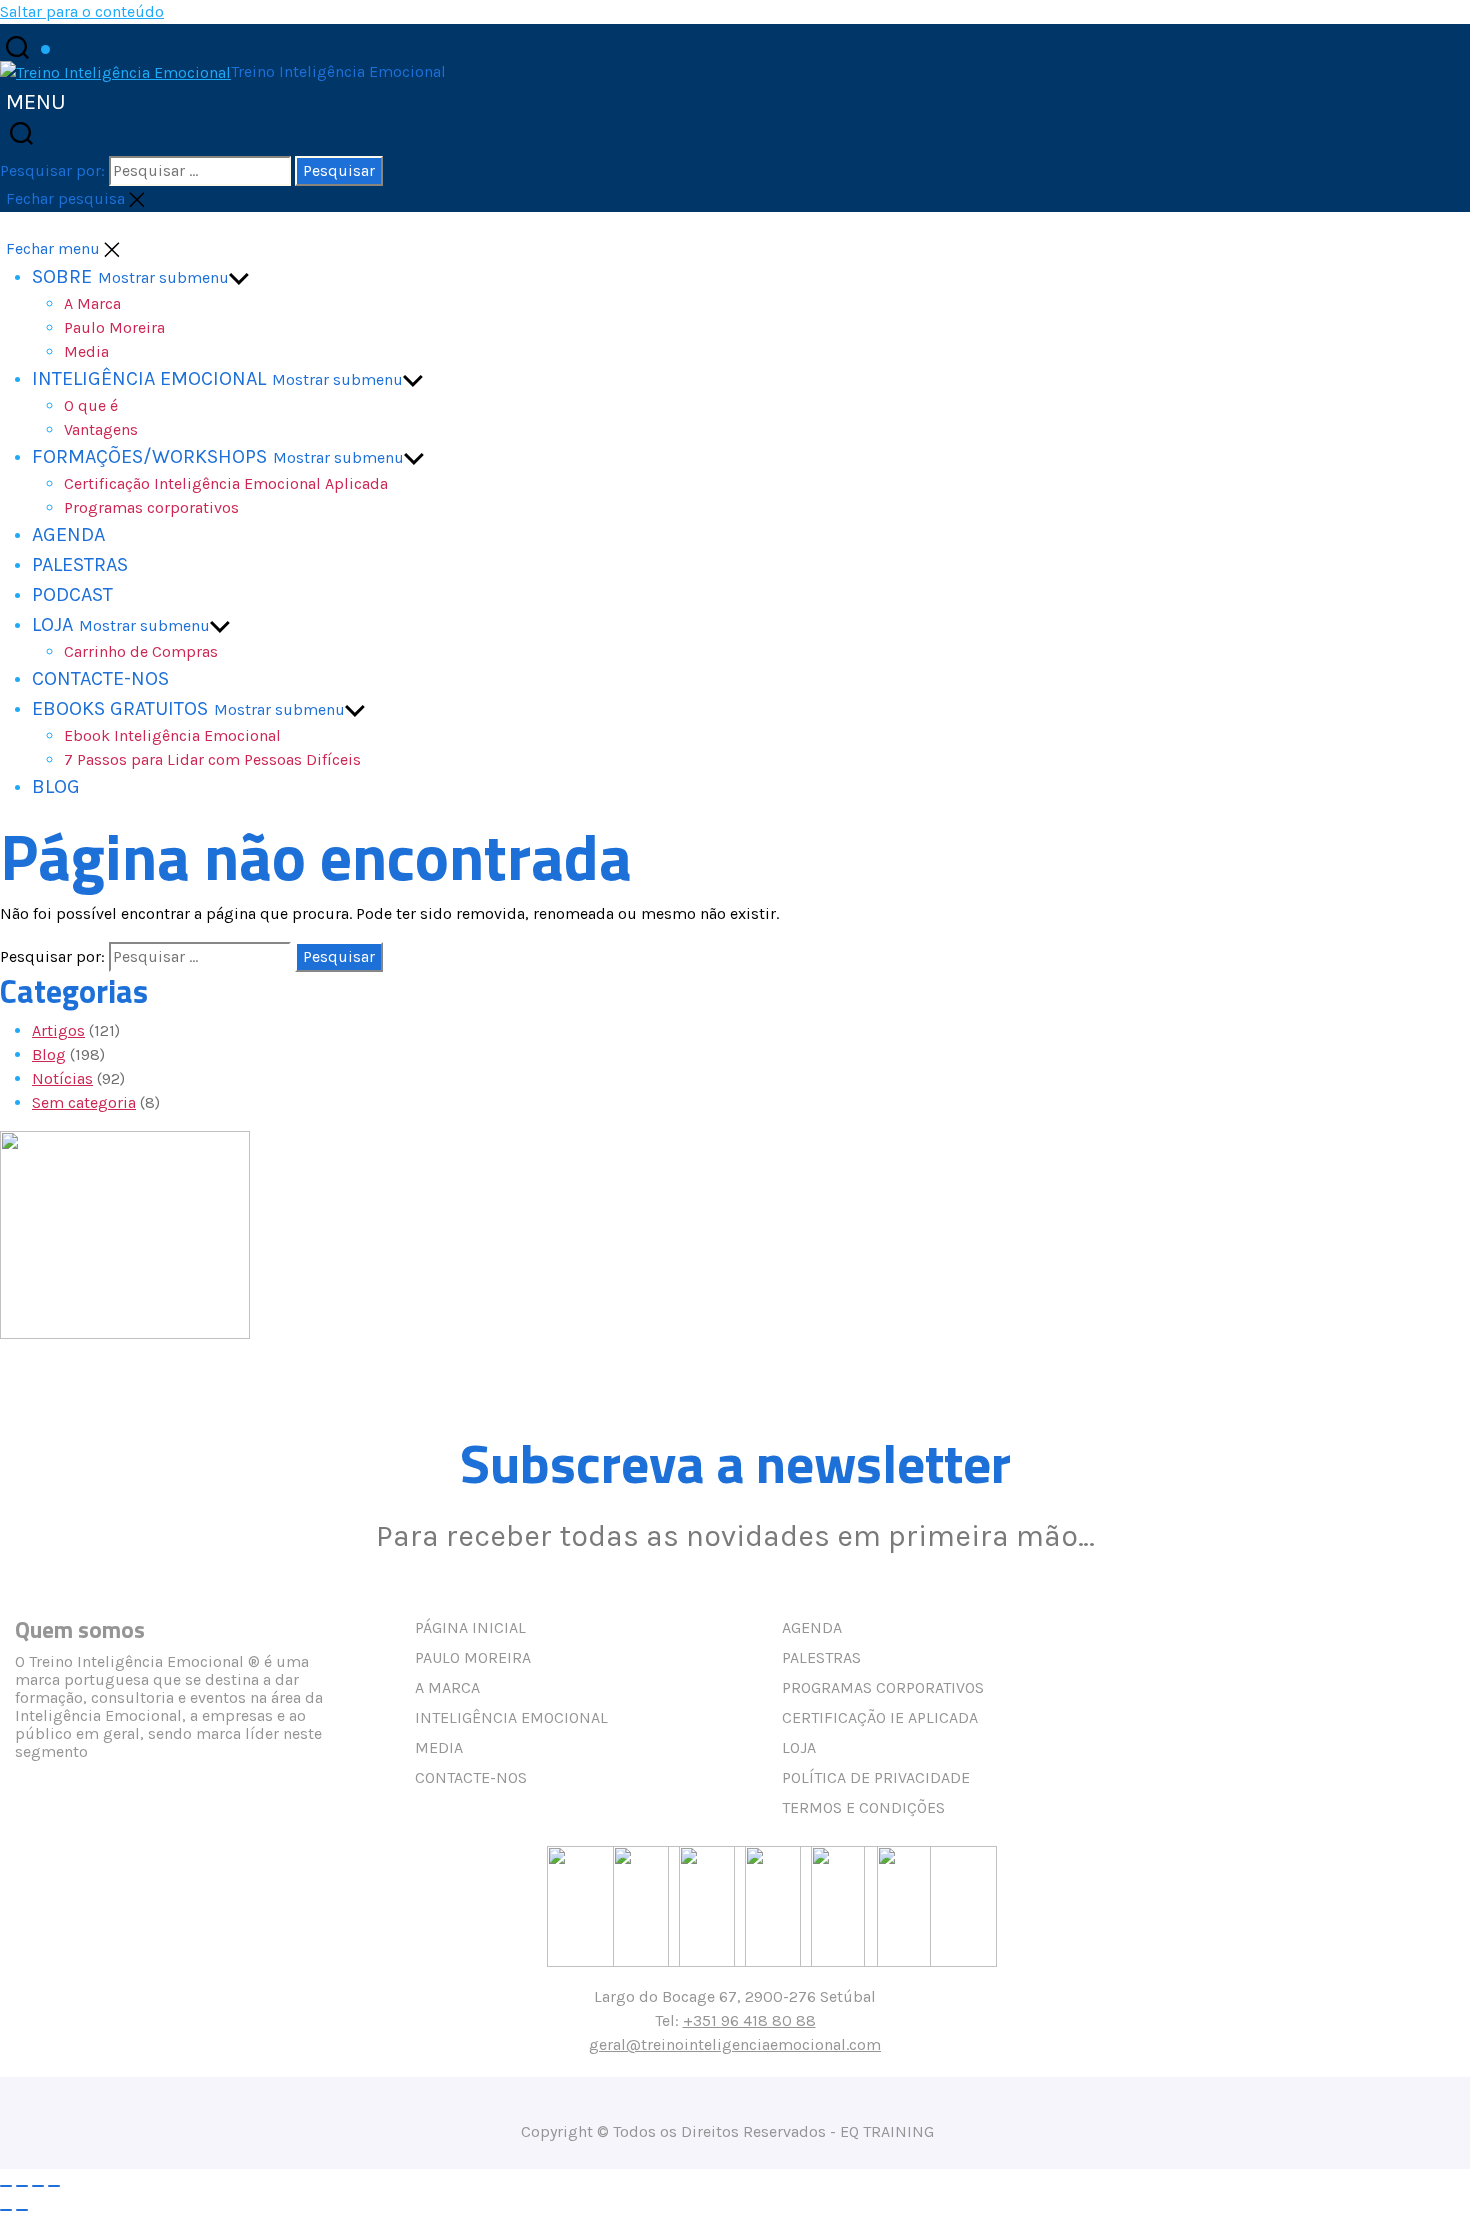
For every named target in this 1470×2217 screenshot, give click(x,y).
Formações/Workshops (149, 456)
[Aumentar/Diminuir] (6, 2186)
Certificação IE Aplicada (880, 1717)
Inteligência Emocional (149, 378)
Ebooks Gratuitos (120, 708)
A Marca (92, 303)
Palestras (80, 564)
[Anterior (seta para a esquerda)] (6, 2210)
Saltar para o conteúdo (82, 11)
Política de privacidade (876, 1777)
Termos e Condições (863, 1807)
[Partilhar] (38, 2186)
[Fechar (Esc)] (54, 2186)
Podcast (72, 594)
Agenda (68, 534)
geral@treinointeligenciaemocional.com (735, 2044)
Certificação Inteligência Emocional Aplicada (226, 483)
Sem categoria (84, 1102)
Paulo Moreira (114, 327)
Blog (56, 786)
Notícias (62, 1078)
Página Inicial (470, 1627)
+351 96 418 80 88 (749, 2020)
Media (439, 1747)
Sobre (62, 276)
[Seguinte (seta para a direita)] (22, 2210)
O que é (91, 405)
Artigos (58, 1030)
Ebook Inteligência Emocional (172, 735)
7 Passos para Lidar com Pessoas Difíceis (212, 759)
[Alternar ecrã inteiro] (22, 2186)
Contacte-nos (100, 678)
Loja (52, 624)
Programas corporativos (151, 507)
